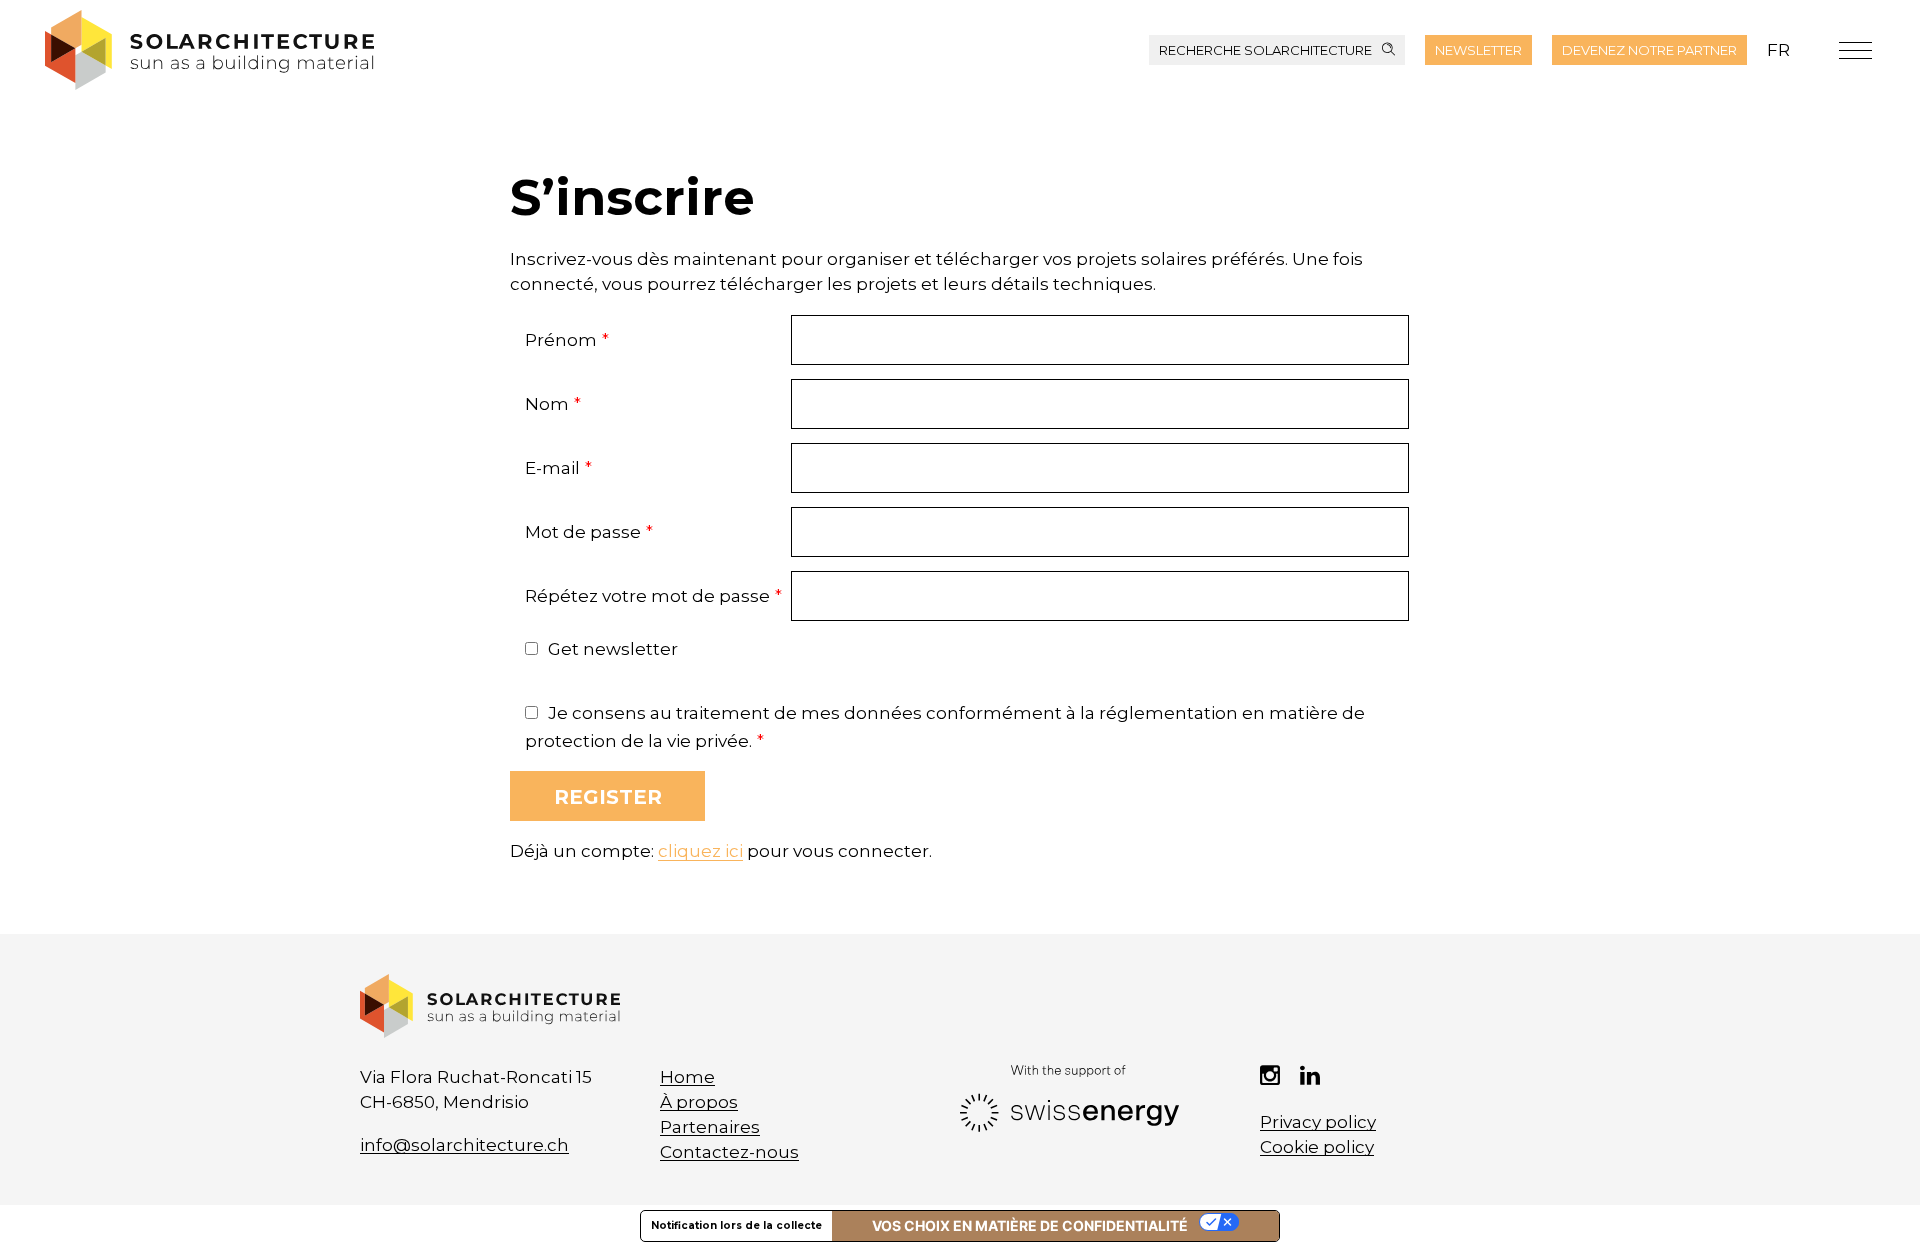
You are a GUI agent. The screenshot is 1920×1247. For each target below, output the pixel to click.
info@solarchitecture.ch (464, 1145)
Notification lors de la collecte (736, 1225)
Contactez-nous (729, 1152)
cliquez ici (700, 851)
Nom (553, 404)
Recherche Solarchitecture (1265, 50)
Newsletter (1478, 50)
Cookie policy (1317, 1147)
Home (687, 1077)
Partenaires (710, 1127)
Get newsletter (613, 649)
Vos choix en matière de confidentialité (1030, 1225)
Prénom (567, 340)
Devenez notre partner (1649, 50)
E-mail (558, 468)
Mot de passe (589, 532)
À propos (699, 1102)
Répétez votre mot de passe (653, 596)
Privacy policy (1318, 1122)
